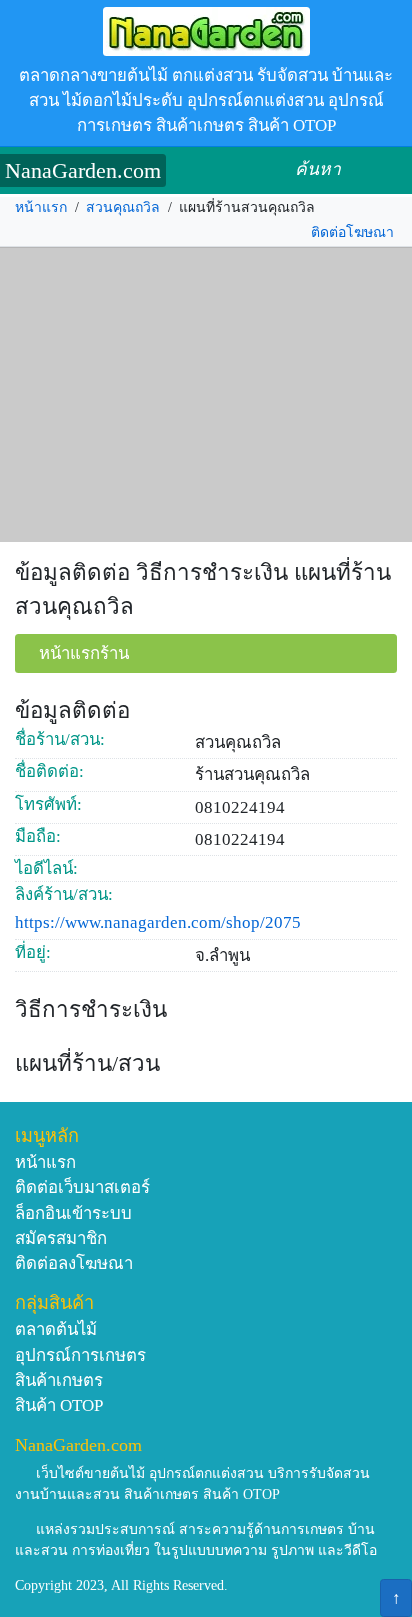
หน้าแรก (41, 207)
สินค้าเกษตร (59, 1380)
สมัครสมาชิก (61, 1238)
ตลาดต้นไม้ (56, 1329)
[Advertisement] (206, 395)
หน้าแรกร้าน (84, 653)
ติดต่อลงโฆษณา (74, 1263)
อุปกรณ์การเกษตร (80, 1355)
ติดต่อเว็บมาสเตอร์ (82, 1187)
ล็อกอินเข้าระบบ (73, 1213)
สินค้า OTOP (59, 1405)
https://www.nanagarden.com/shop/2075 (158, 922)
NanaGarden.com (83, 170)
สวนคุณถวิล (123, 207)
